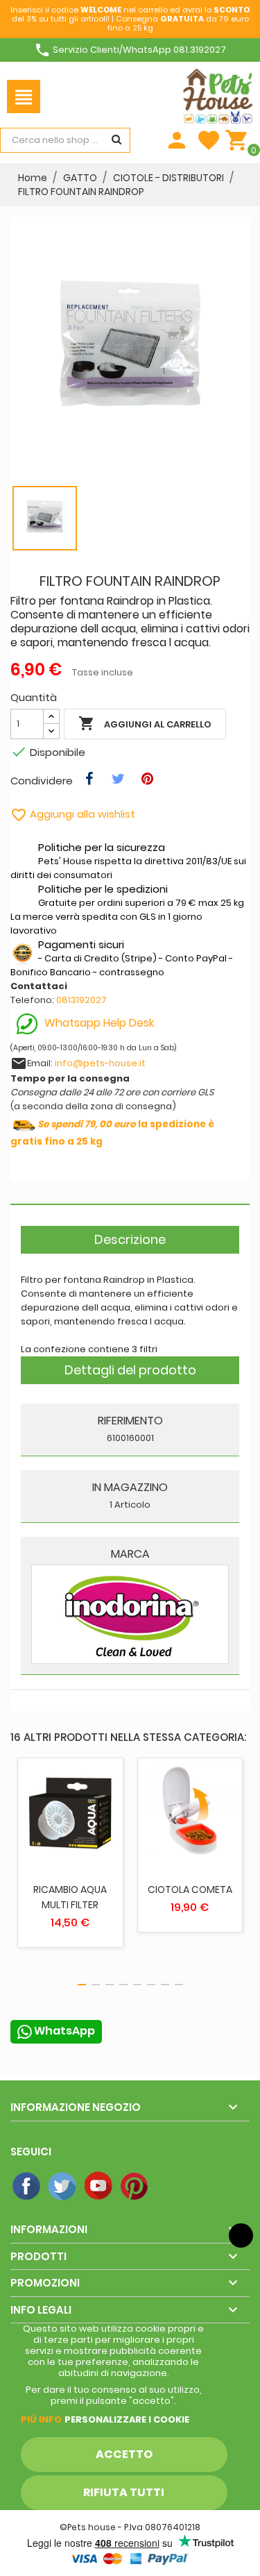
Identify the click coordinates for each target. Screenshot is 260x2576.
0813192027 (81, 1000)
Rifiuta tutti (124, 2492)
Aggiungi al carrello (145, 723)
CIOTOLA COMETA (190, 1889)
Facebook (27, 2187)
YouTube (99, 2187)
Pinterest (135, 2187)
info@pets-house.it (100, 1063)
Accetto (124, 2454)
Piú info (41, 2419)
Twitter (63, 2187)
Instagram (171, 2187)
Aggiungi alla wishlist (73, 814)
